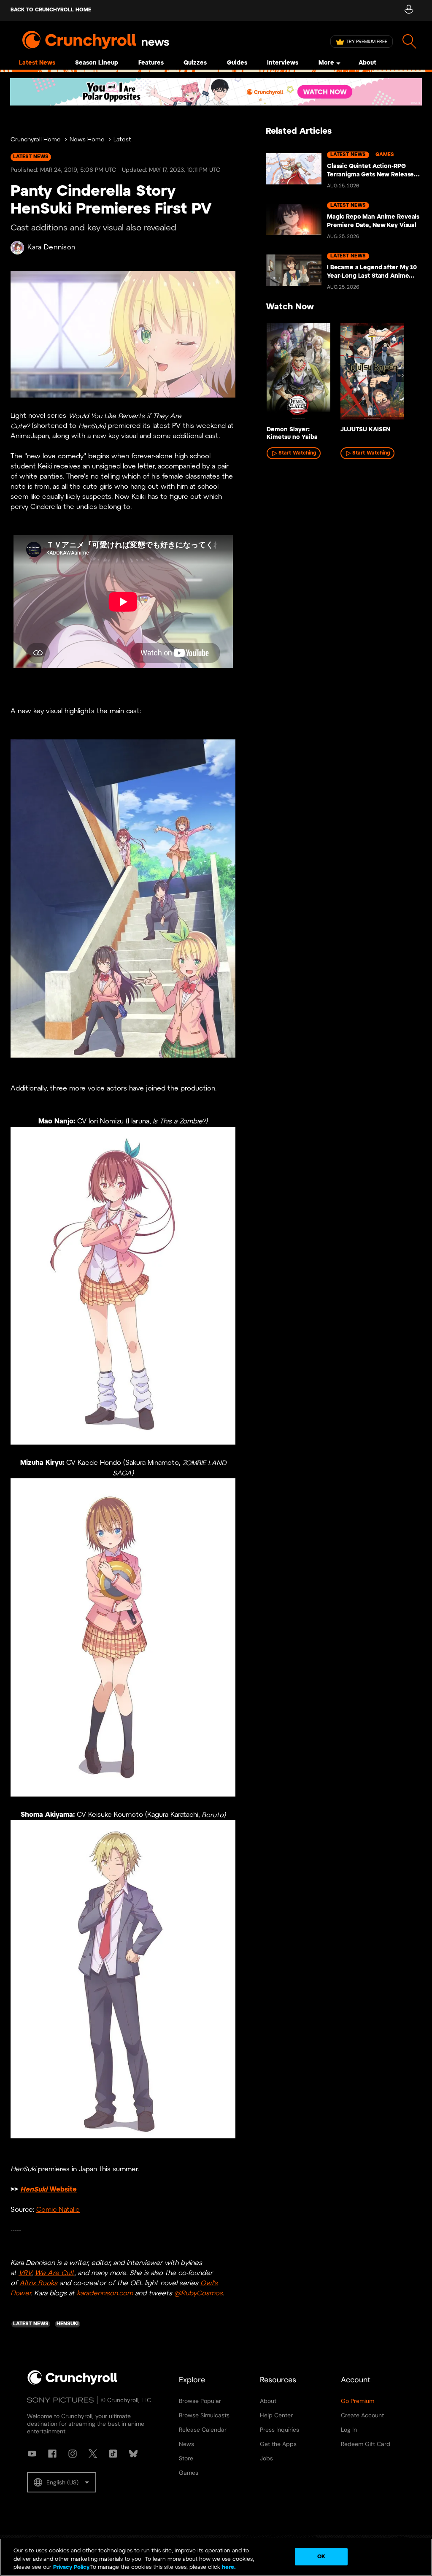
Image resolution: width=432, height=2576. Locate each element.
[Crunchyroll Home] (73, 2383)
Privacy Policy (71, 2567)
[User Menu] (409, 11)
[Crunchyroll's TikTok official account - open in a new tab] (113, 2454)
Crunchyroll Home (36, 140)
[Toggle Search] (409, 42)
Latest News (37, 63)
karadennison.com (105, 2293)
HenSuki (34, 2190)
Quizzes (195, 63)
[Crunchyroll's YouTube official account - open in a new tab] (32, 2454)
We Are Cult (54, 2273)
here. (228, 2567)
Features (151, 63)
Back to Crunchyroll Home (51, 10)
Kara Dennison (51, 248)
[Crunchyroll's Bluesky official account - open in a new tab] (133, 2454)
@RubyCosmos (198, 2293)
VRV (25, 2273)
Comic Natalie (58, 2210)
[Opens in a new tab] (216, 92)
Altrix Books (38, 2283)
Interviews (283, 63)
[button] (62, 2482)
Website (62, 2190)
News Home (87, 140)
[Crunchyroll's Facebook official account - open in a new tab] (52, 2454)
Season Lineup (97, 63)
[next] (402, 376)
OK (321, 2556)
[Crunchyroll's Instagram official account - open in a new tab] (73, 2454)
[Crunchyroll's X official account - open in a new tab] (93, 2454)
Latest (122, 140)
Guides (237, 63)
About (367, 63)
